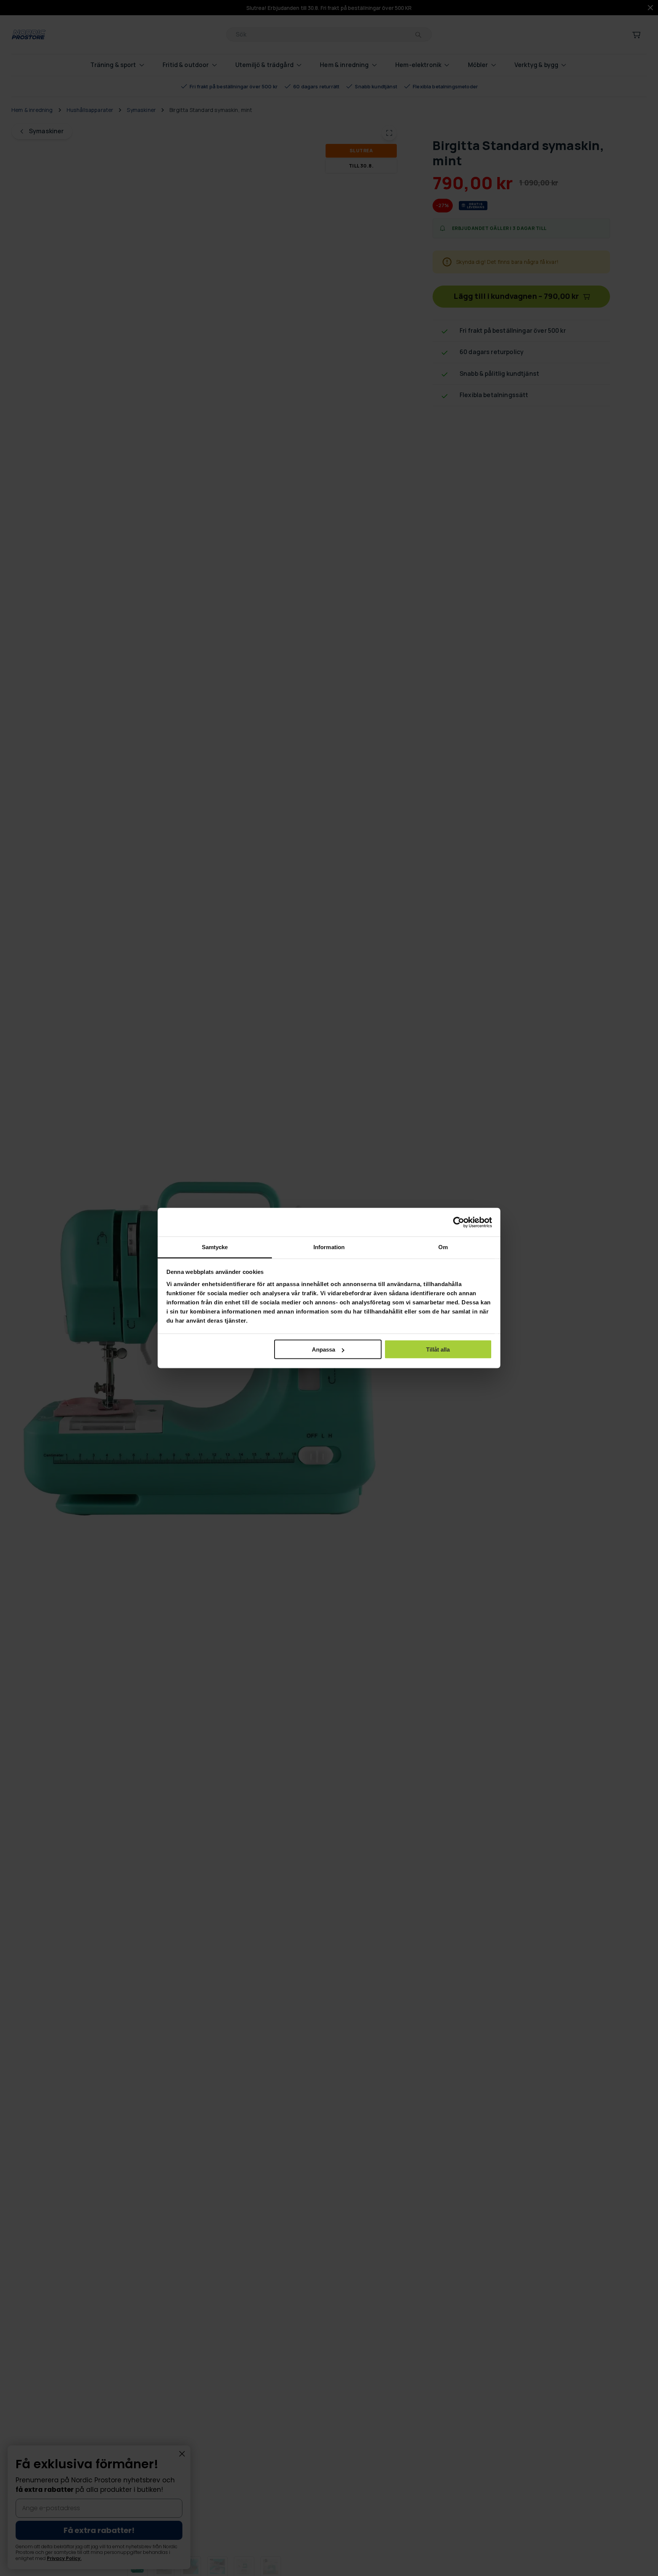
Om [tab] (443, 1247)
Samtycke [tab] (215, 1247)
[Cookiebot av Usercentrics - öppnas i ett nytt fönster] (459, 1222)
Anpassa (323, 1349)
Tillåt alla (438, 1349)
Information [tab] (329, 1247)
